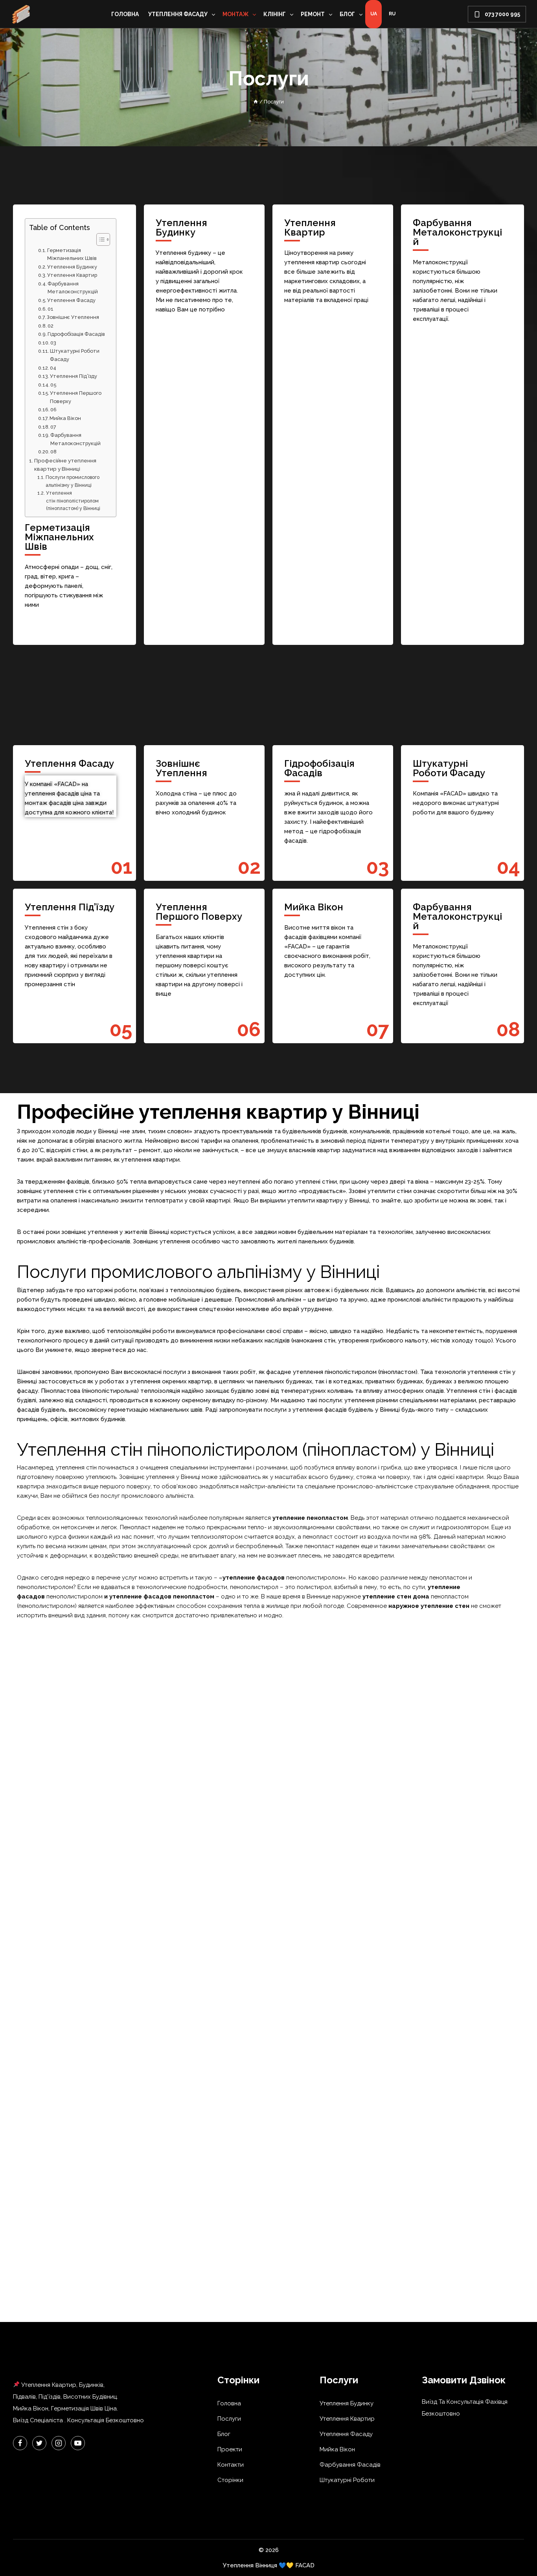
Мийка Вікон (65, 418)
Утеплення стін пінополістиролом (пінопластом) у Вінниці (73, 501)
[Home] (256, 102)
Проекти (230, 2449)
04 (53, 368)
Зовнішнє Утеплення (73, 317)
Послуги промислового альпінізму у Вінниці (73, 481)
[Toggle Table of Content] (99, 239)
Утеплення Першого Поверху (76, 397)
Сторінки (230, 2480)
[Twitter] (39, 2443)
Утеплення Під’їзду (74, 376)
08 (53, 452)
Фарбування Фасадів (350, 2465)
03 (53, 343)
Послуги (229, 2419)
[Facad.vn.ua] (21, 14)
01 (51, 309)
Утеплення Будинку (72, 267)
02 (51, 326)
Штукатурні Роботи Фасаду (75, 355)
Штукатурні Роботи (347, 2480)
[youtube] (78, 2443)
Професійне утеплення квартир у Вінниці (65, 465)
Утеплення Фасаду (71, 300)
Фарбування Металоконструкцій (73, 288)
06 (53, 410)
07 (53, 427)
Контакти (231, 2465)
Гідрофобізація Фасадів (76, 334)
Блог (224, 2434)
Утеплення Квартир (72, 275)
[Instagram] (59, 2443)
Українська (373, 14)
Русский (392, 14)
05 (53, 385)
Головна (125, 14)
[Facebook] (20, 2443)
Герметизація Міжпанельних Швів (72, 254)
